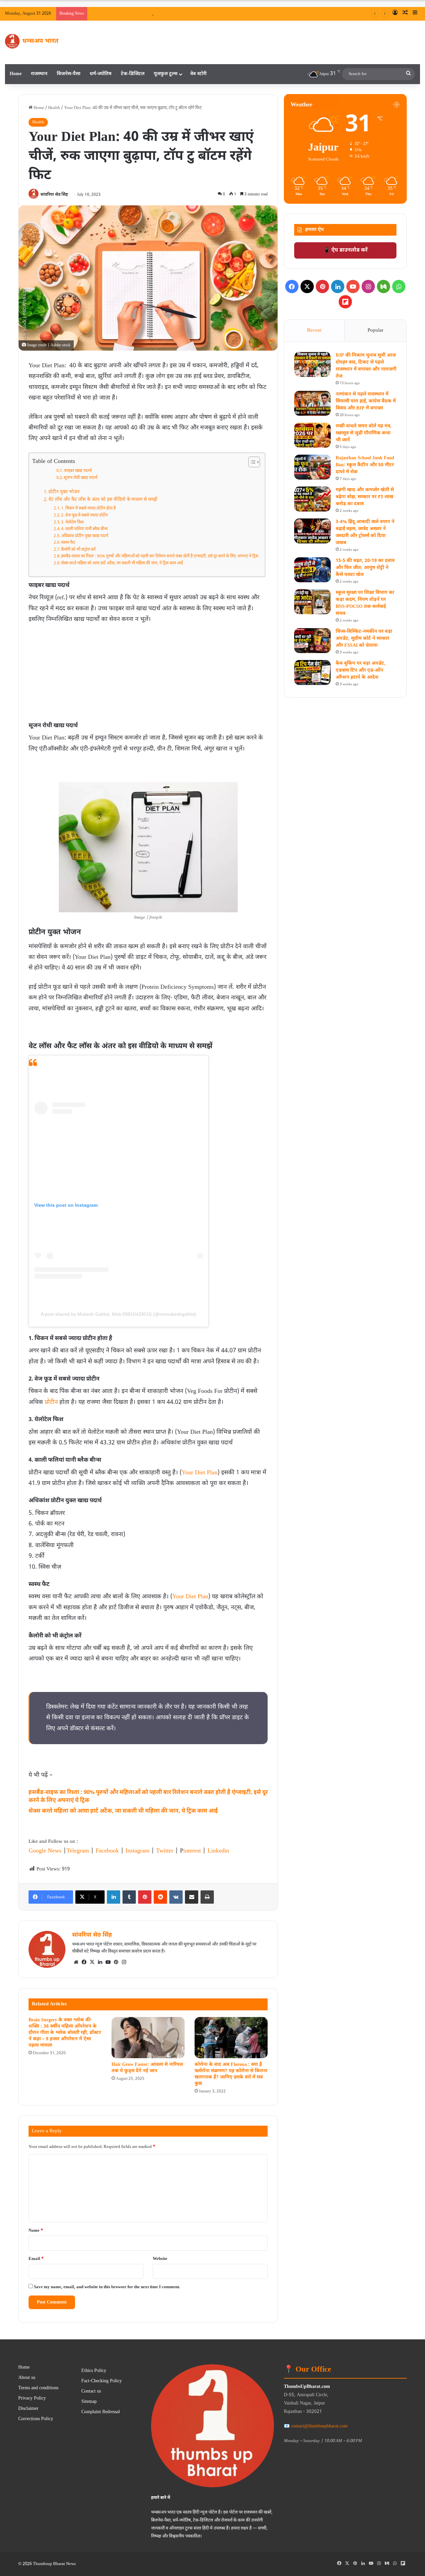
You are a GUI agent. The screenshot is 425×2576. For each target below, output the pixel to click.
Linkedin (218, 1851)
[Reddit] (160, 1897)
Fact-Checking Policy (102, 2381)
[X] (92, 1962)
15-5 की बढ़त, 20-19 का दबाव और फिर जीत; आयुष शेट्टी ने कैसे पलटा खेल (365, 568)
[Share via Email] (192, 1897)
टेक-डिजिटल (133, 74)
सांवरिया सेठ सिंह (54, 195)
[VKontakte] (176, 1897)
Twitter (165, 1851)
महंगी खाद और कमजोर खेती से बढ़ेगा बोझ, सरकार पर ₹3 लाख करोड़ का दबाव (365, 497)
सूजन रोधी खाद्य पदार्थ (81, 478)
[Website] (76, 1962)
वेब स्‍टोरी (198, 74)
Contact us (91, 2392)
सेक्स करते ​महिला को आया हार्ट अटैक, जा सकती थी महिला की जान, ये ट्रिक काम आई (122, 563)
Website (160, 2259)
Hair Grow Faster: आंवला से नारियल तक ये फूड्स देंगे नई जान (147, 2068)
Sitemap (89, 2402)
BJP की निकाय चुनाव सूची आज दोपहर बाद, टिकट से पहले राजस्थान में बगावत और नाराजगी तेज (278, 13)
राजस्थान (39, 74)
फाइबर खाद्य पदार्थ (78, 471)
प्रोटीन (51, 1402)
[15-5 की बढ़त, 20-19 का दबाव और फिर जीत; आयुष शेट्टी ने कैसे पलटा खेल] (312, 570)
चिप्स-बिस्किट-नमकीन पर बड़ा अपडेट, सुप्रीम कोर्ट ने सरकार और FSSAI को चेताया (364, 639)
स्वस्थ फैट (68, 543)
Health (54, 108)
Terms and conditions (38, 2388)
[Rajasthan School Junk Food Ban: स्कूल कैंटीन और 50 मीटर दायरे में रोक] (312, 467)
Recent (314, 331)
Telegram (78, 1851)
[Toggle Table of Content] (251, 462)
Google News (45, 1851)
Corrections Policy (36, 2419)
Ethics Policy (94, 2371)
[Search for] (408, 74)
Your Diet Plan (200, 1473)
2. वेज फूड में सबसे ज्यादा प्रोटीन (85, 515)
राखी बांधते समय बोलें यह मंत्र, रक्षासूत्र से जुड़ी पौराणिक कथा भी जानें (364, 433)
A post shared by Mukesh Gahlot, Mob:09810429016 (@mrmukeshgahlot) (119, 1314)
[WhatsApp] (399, 286)
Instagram (137, 1851)
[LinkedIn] (114, 1897)
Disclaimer (28, 2409)
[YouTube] (108, 1962)
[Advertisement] (148, 675)
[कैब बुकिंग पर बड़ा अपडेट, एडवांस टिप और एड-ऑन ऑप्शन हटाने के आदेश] (312, 672)
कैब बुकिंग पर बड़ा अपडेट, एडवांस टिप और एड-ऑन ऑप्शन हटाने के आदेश (361, 671)
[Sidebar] (415, 14)
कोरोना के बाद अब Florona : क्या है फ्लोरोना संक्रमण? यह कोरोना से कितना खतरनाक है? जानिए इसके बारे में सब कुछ (231, 2074)
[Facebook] (84, 1962)
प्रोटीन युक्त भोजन (64, 492)
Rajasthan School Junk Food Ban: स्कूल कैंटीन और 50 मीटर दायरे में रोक (365, 465)
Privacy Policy (32, 2399)
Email (36, 2259)
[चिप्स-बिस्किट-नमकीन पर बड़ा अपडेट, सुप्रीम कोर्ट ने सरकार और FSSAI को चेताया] (312, 641)
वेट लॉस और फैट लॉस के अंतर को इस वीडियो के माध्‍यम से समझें (103, 500)
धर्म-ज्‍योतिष (101, 74)
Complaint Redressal (101, 2412)
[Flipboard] (345, 302)
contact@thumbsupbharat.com (319, 2426)
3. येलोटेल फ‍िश (72, 522)
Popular (376, 331)
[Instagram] (124, 1962)
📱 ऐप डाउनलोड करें (345, 250)
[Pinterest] (145, 1897)
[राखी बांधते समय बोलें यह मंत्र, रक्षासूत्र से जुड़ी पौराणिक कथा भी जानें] (312, 435)
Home (16, 74)
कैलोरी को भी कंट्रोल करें (78, 550)
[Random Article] (405, 14)
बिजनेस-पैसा (69, 74)
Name (36, 2231)
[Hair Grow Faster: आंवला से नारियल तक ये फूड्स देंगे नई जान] (148, 2038)
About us (27, 2378)
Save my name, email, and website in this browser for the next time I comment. (107, 2287)
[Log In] (395, 14)
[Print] (207, 1897)
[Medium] (383, 286)
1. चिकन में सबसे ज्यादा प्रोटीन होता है (88, 508)
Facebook (107, 1851)
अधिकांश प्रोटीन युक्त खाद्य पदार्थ (85, 536)
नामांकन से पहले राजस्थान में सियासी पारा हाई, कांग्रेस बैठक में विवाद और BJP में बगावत (366, 401)
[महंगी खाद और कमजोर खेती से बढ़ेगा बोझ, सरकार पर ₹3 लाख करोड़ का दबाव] (312, 499)
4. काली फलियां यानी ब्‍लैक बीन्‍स (84, 529)
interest (192, 1851)
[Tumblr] (129, 1897)
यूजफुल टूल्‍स (166, 74)
